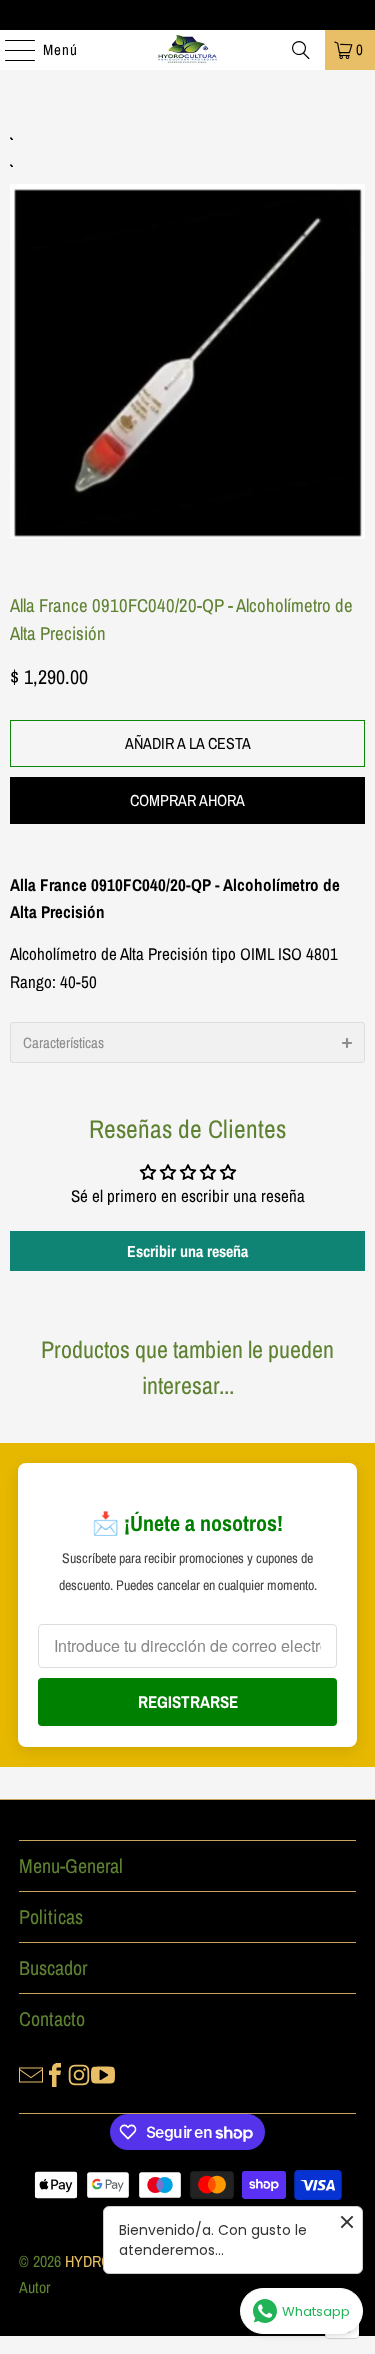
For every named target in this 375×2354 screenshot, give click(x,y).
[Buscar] (301, 50)
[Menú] (10, 50)
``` (187, 338)
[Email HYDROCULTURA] (31, 2073)
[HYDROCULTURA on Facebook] (55, 2073)
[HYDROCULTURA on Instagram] (79, 2073)
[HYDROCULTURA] (188, 50)
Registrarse (188, 1701)
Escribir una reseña (187, 1251)
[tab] (187, 1042)
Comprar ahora (187, 800)
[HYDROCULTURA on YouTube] (103, 2073)
